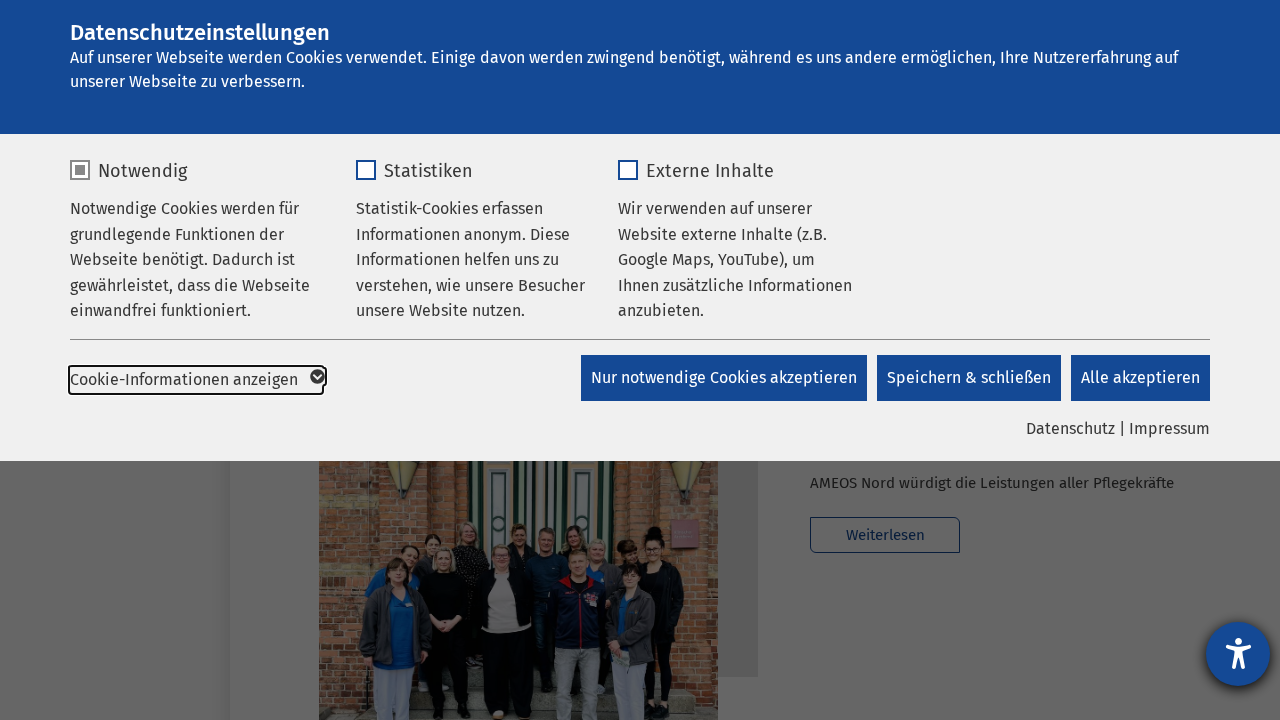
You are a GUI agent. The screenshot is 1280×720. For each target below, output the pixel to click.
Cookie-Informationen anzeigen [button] (186, 379)
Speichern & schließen (969, 377)
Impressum (1169, 428)
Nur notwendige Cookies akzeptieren (724, 377)
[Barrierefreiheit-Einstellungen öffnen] (1238, 654)
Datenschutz (1070, 428)
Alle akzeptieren (1140, 377)
